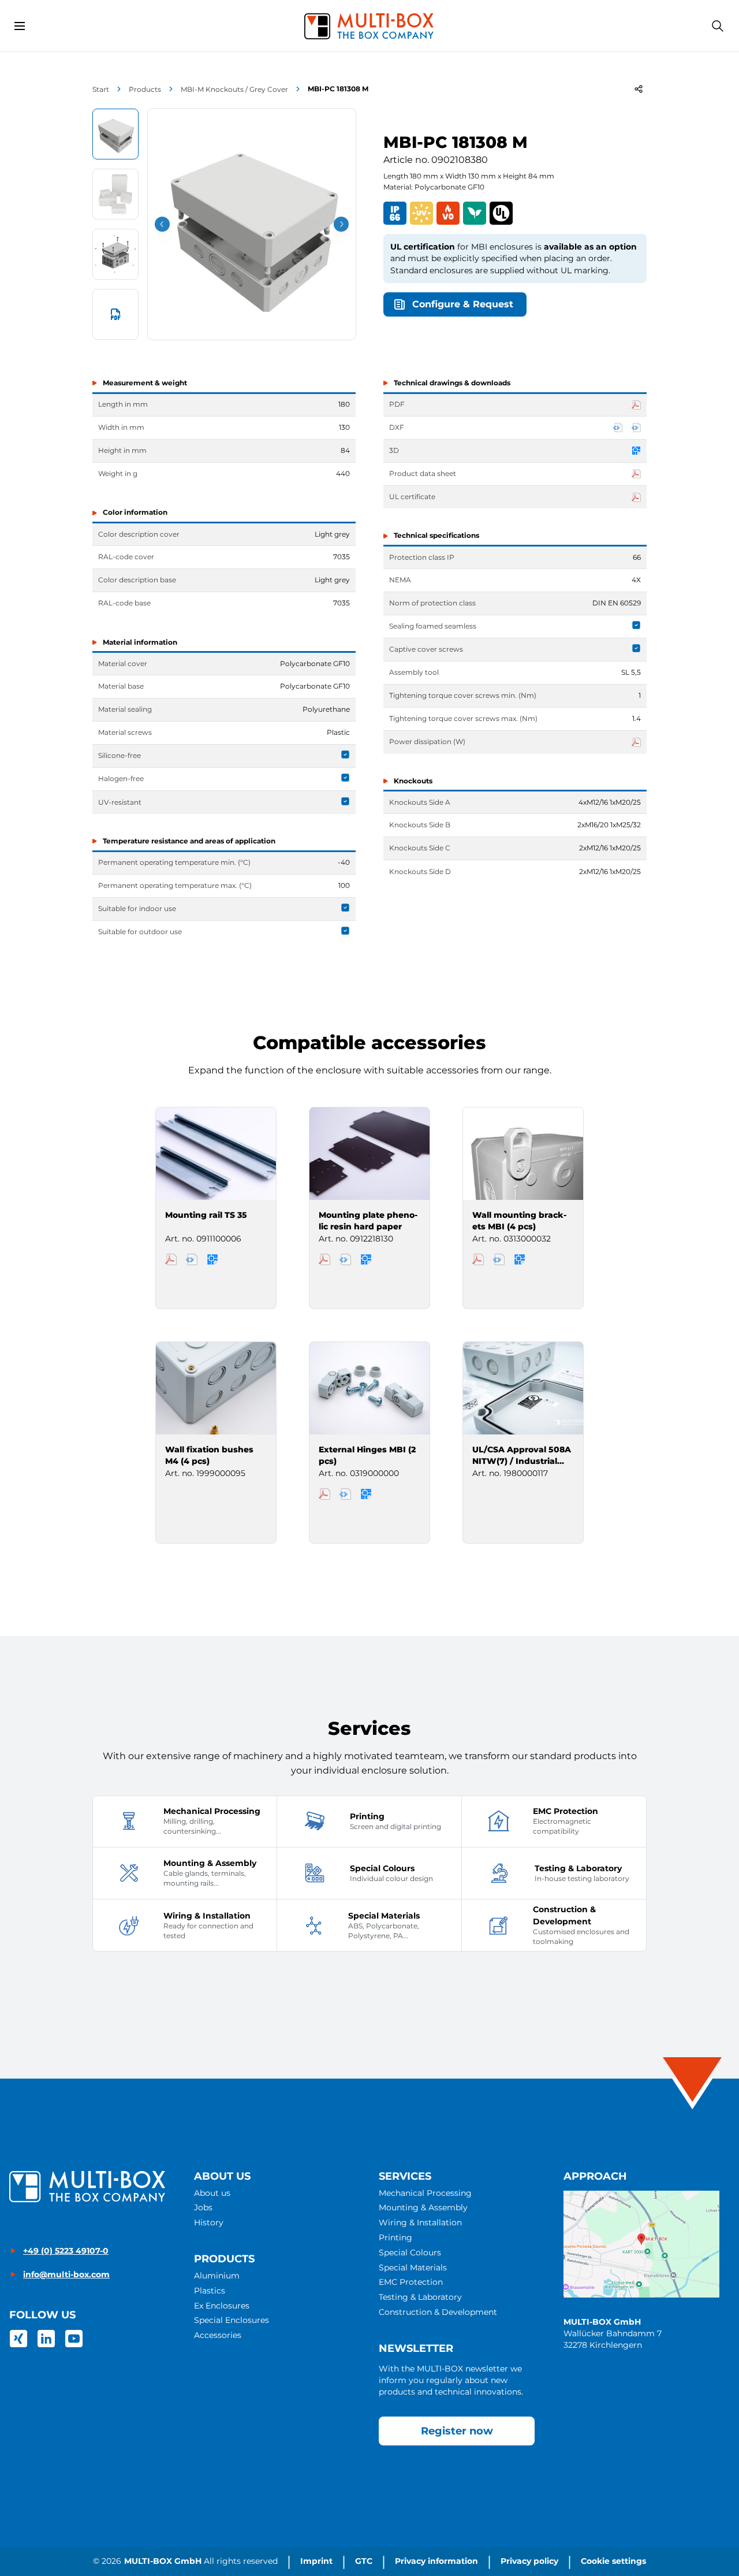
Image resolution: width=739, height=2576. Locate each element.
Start (101, 89)
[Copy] (639, 89)
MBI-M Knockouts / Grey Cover (234, 89)
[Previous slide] (162, 224)
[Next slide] (341, 224)
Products (145, 89)
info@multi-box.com (66, 2274)
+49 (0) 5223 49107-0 (66, 2251)
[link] (18, 2339)
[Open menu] (20, 26)
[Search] (718, 26)
